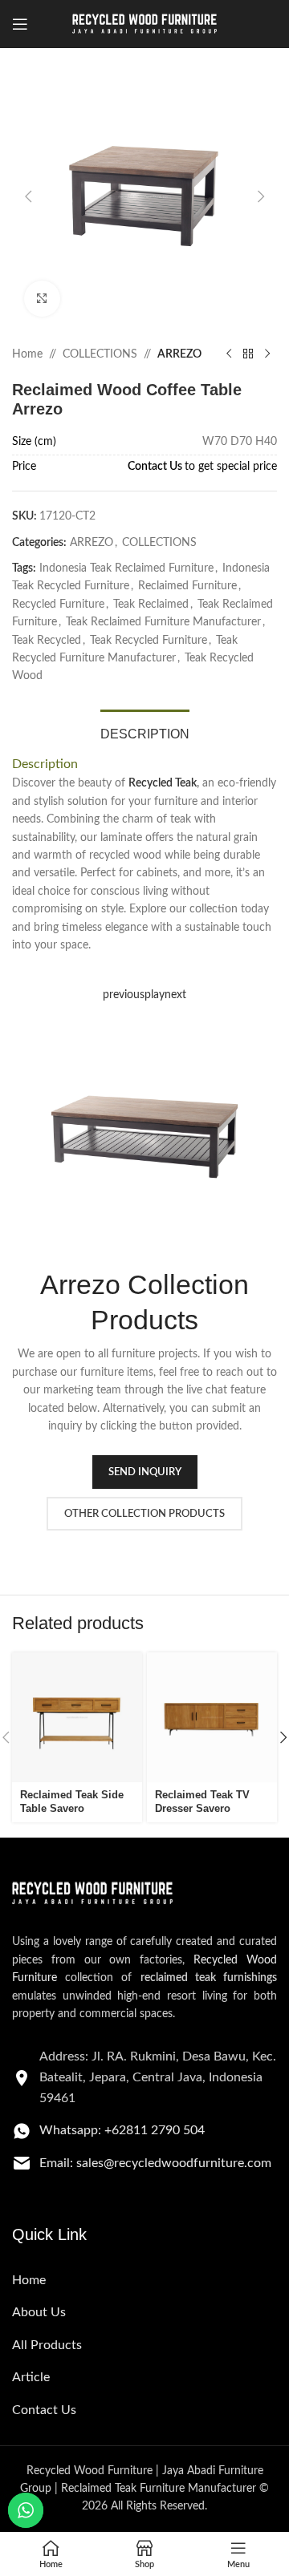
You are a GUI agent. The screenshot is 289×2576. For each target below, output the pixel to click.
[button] (28, 196)
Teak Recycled (47, 641)
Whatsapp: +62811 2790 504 (122, 2130)
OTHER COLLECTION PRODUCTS (144, 1514)
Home (27, 354)
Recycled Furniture (58, 605)
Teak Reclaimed (151, 605)
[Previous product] (229, 354)
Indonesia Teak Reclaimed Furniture (126, 568)
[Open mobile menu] (20, 24)
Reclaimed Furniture (187, 586)
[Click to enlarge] (42, 299)
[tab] (145, 732)
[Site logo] (144, 24)
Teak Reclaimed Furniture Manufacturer (163, 622)
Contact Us (155, 467)
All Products (47, 2345)
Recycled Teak (163, 783)
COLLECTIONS (100, 354)
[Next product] (267, 354)
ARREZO (179, 354)
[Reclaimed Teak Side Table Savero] (77, 1717)
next (175, 995)
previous (124, 995)
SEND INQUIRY (145, 1472)
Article (31, 2377)
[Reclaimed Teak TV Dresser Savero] (212, 1717)
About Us (39, 2312)
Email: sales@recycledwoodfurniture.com (155, 2163)
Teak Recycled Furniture (149, 641)
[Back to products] (248, 354)
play (155, 995)
